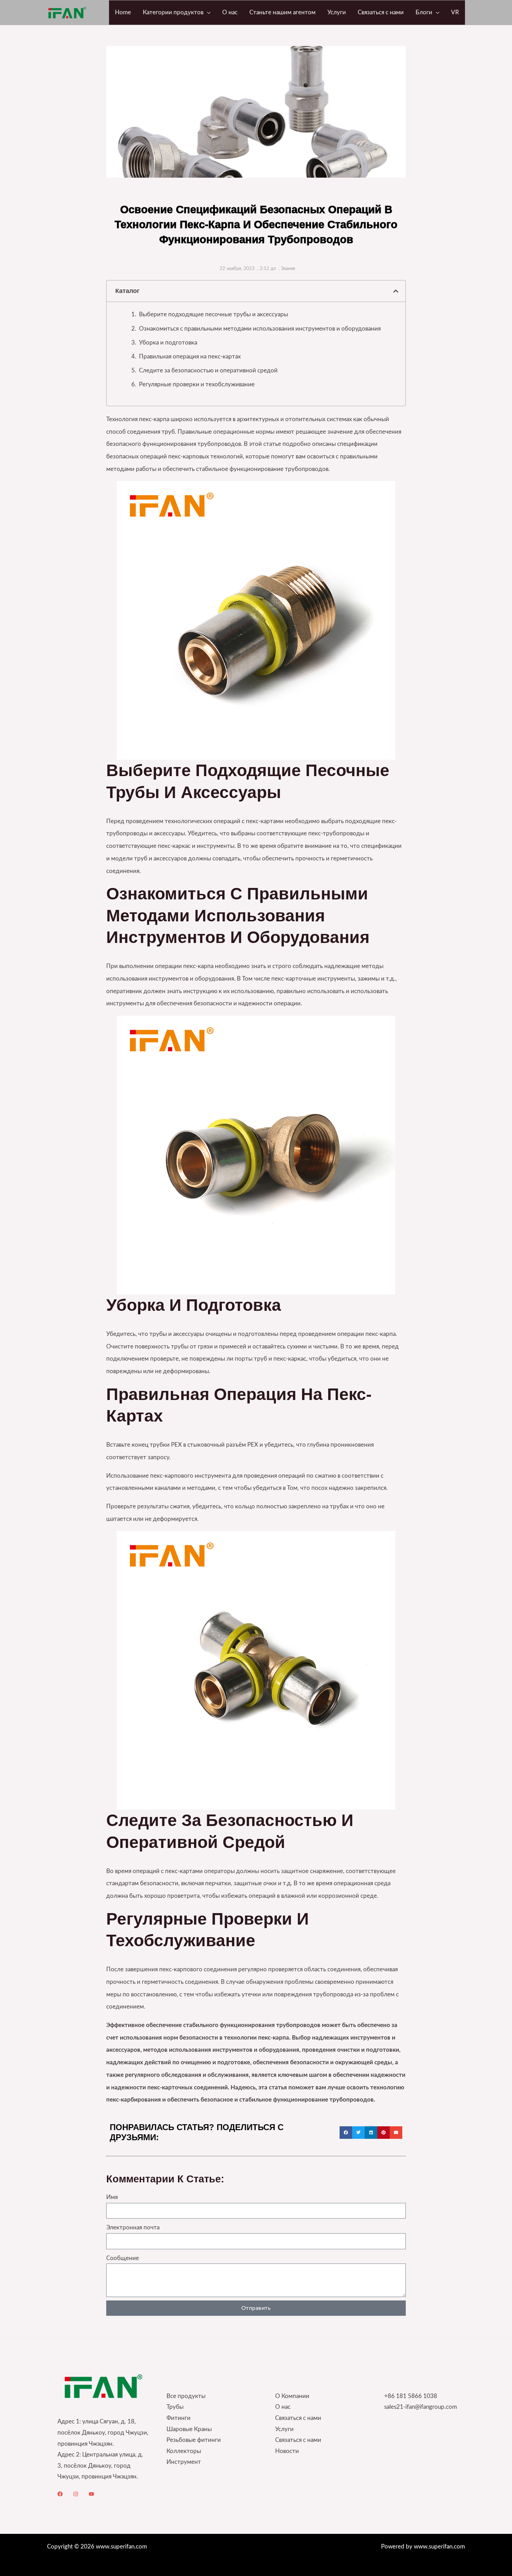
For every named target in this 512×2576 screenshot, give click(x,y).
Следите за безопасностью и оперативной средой (208, 370)
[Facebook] (60, 2494)
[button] (207, 13)
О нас (283, 2407)
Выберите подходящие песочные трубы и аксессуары (214, 314)
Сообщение (123, 2258)
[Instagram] (76, 2494)
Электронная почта (133, 2227)
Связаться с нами (298, 2418)
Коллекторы (184, 2451)
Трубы (175, 2407)
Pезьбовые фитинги (194, 2440)
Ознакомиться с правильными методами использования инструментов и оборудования (260, 329)
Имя (112, 2197)
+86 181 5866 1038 (411, 2396)
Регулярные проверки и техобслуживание (197, 384)
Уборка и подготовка (168, 343)
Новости (287, 2451)
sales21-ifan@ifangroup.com (421, 2407)
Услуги (284, 2429)
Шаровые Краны (189, 2429)
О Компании (292, 2396)
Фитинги (179, 2418)
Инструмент (184, 2462)
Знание (288, 269)
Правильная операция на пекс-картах (190, 357)
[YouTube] (91, 2494)
